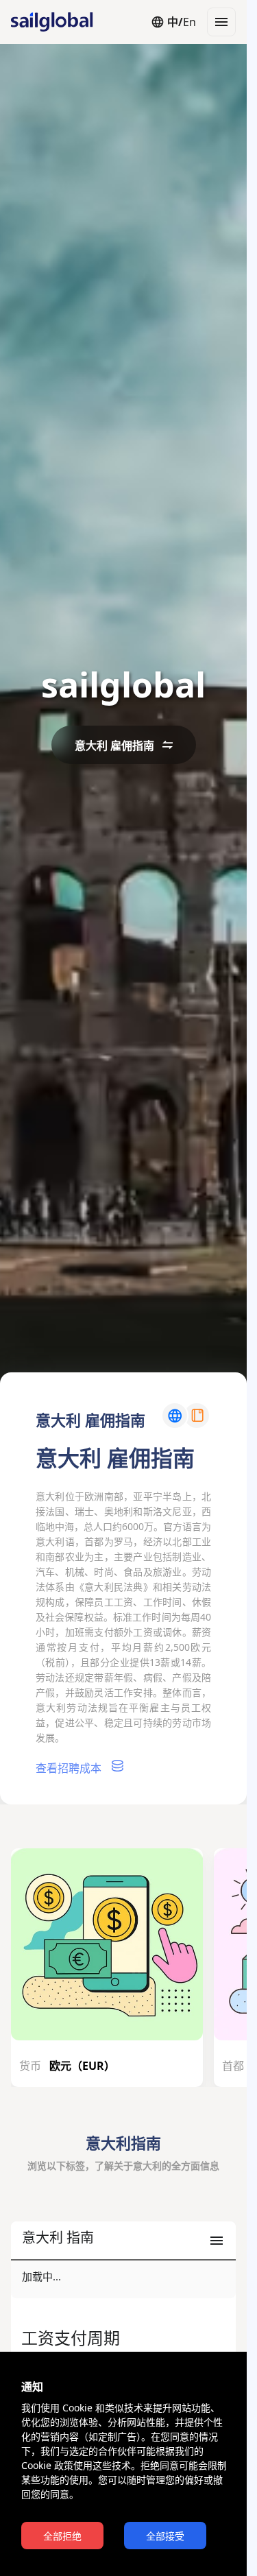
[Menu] (221, 22)
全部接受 (165, 2536)
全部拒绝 (62, 2536)
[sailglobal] (45, 22)
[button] (123, 2241)
